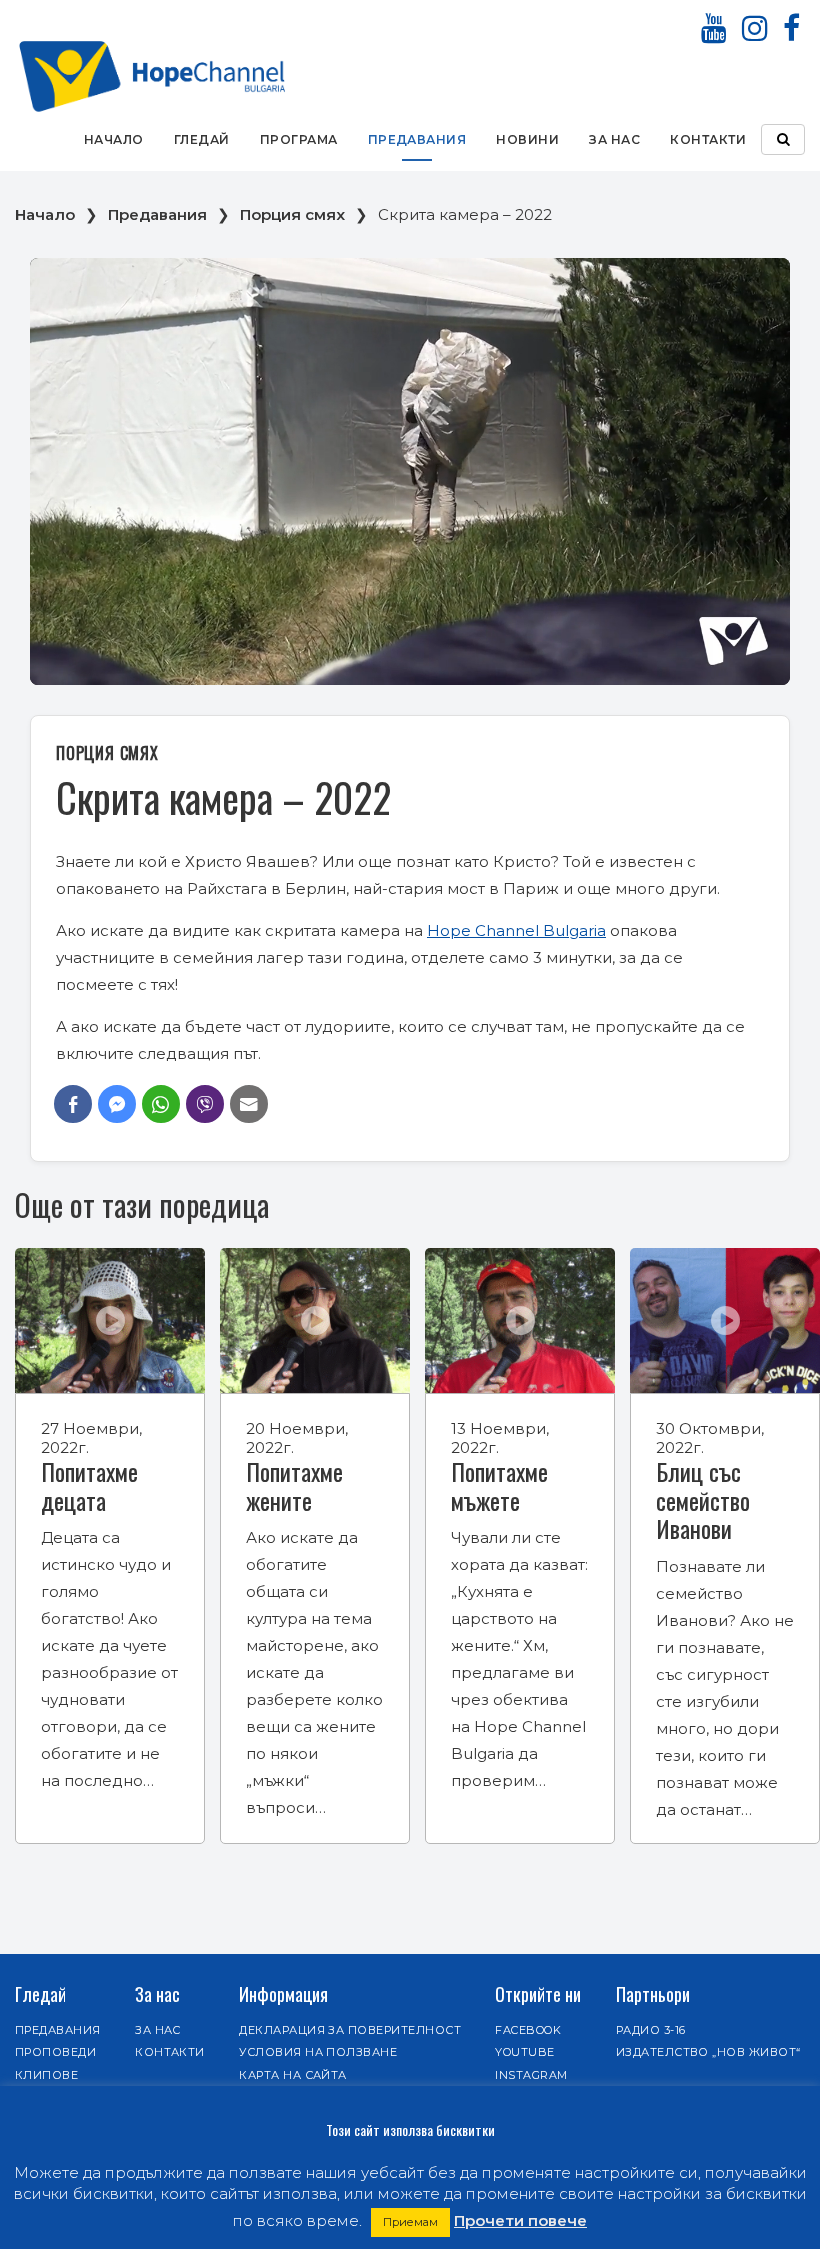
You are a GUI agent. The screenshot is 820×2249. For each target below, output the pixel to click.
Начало (114, 139)
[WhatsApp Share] (161, 1104)
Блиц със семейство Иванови (703, 1500)
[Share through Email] (249, 1104)
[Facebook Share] (73, 1104)
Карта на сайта (293, 2075)
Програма (299, 139)
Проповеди (55, 2052)
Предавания (417, 139)
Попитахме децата (89, 1485)
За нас (614, 139)
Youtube (524, 2052)
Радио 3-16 (651, 2030)
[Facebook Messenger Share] (117, 1104)
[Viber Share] (205, 1104)
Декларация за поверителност (350, 2030)
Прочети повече (520, 2220)
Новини (527, 139)
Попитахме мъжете (499, 1485)
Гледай (202, 139)
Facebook (528, 2030)
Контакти (708, 139)
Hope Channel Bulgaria (516, 930)
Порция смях (292, 214)
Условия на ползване (318, 2052)
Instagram (531, 2075)
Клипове (46, 2075)
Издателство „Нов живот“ (708, 2052)
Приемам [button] (410, 2222)
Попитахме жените (294, 1485)
